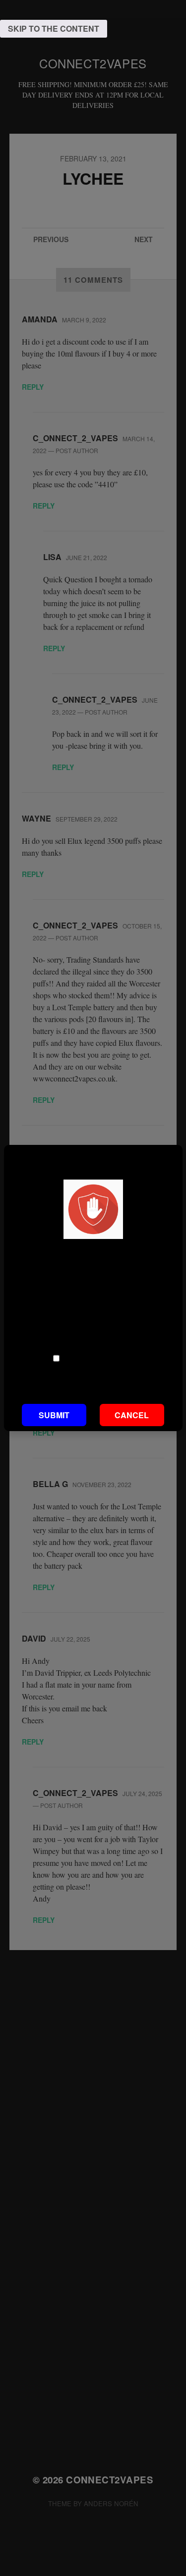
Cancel (132, 1415)
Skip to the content (54, 28)
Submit (54, 1415)
